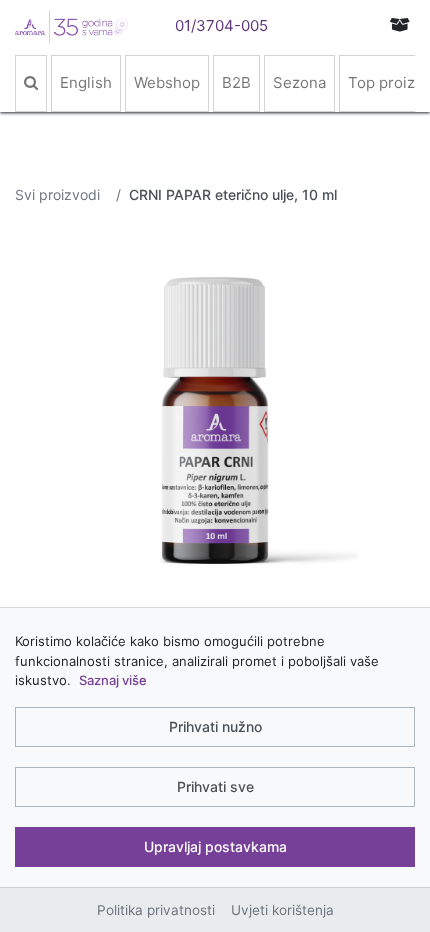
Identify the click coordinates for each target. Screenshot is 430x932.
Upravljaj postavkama (215, 846)
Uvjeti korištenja (282, 910)
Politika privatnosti (156, 910)
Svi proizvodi (57, 194)
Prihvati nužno (215, 726)
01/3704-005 (221, 25)
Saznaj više (113, 680)
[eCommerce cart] (400, 24)
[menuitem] (31, 83)
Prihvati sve (215, 786)
